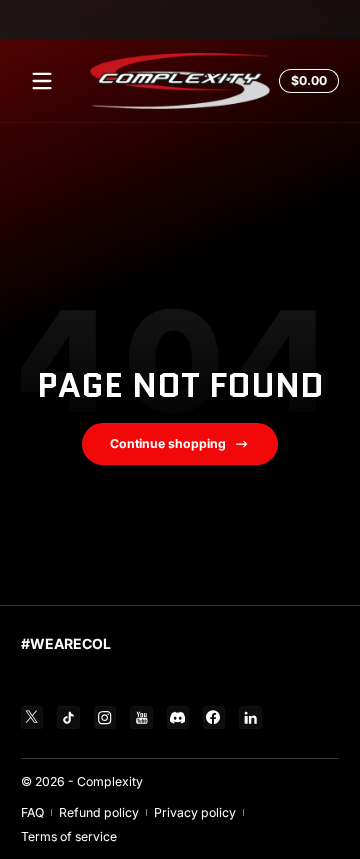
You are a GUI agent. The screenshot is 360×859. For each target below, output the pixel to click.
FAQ (32, 812)
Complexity (110, 781)
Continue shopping (168, 443)
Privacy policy (195, 812)
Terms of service (69, 836)
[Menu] (42, 81)
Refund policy (99, 812)
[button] (306, 81)
